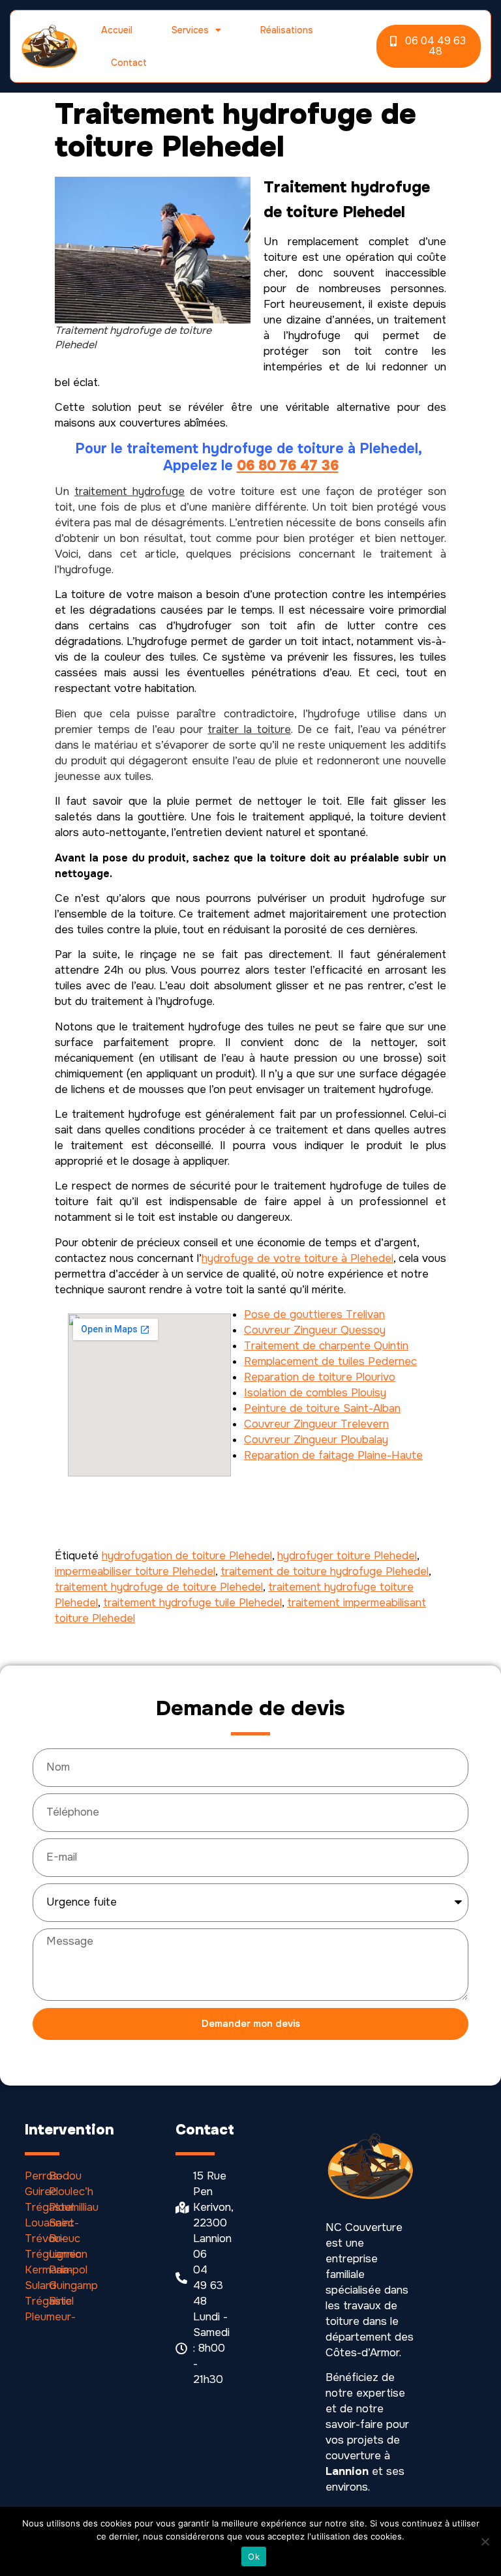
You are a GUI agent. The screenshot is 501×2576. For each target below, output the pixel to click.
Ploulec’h (71, 2192)
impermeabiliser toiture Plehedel (135, 1571)
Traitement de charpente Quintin (326, 1346)
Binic (60, 2301)
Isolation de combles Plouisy (315, 1393)
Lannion (68, 2254)
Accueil (117, 30)
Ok (254, 2556)
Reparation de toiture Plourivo (320, 1377)
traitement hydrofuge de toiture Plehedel (159, 1587)
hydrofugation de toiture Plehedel (187, 1556)
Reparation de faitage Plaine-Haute (333, 1455)
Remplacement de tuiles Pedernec (330, 1361)
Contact (129, 63)
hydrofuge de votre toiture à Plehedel (297, 1258)
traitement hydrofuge (129, 491)
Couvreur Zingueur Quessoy (315, 1330)
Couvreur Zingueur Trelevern (316, 1424)
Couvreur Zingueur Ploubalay (316, 1440)
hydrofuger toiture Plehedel (347, 1556)
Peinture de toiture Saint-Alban (322, 1408)
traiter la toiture (249, 729)
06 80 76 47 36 (288, 466)
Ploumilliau (74, 2207)
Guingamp (73, 2285)
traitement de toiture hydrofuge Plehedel (325, 1571)
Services (190, 30)
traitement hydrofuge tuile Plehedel (192, 1603)
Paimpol (68, 2270)
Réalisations (287, 30)
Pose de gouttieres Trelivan (314, 1314)
